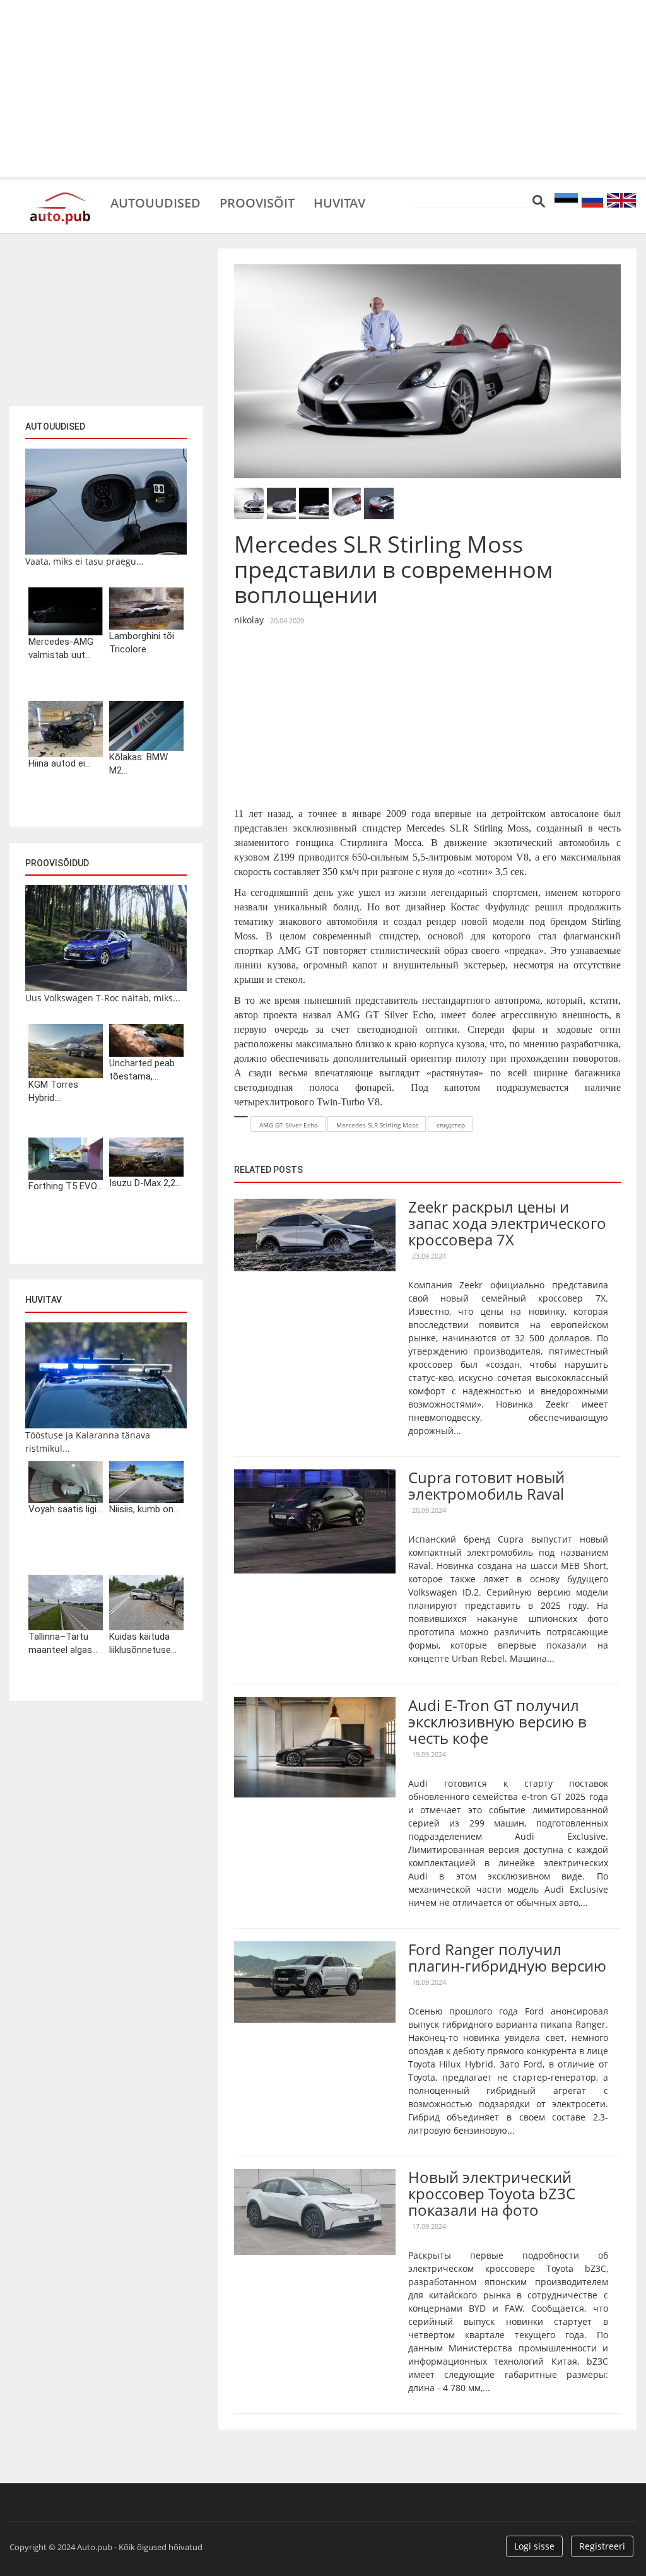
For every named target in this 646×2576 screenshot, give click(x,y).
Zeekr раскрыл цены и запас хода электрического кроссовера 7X (507, 1223)
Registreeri (602, 2546)
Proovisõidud (57, 863)
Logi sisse (534, 2546)
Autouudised (156, 202)
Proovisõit (257, 202)
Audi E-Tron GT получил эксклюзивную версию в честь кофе (497, 1722)
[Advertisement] (323, 88)
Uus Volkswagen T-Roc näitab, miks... (103, 998)
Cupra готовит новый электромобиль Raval (486, 1485)
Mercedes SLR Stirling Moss (377, 1125)
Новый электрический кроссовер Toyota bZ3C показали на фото (492, 2194)
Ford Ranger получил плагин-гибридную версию (507, 1957)
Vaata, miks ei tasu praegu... (85, 561)
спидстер (451, 1125)
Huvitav (339, 202)
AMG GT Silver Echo (289, 1125)
